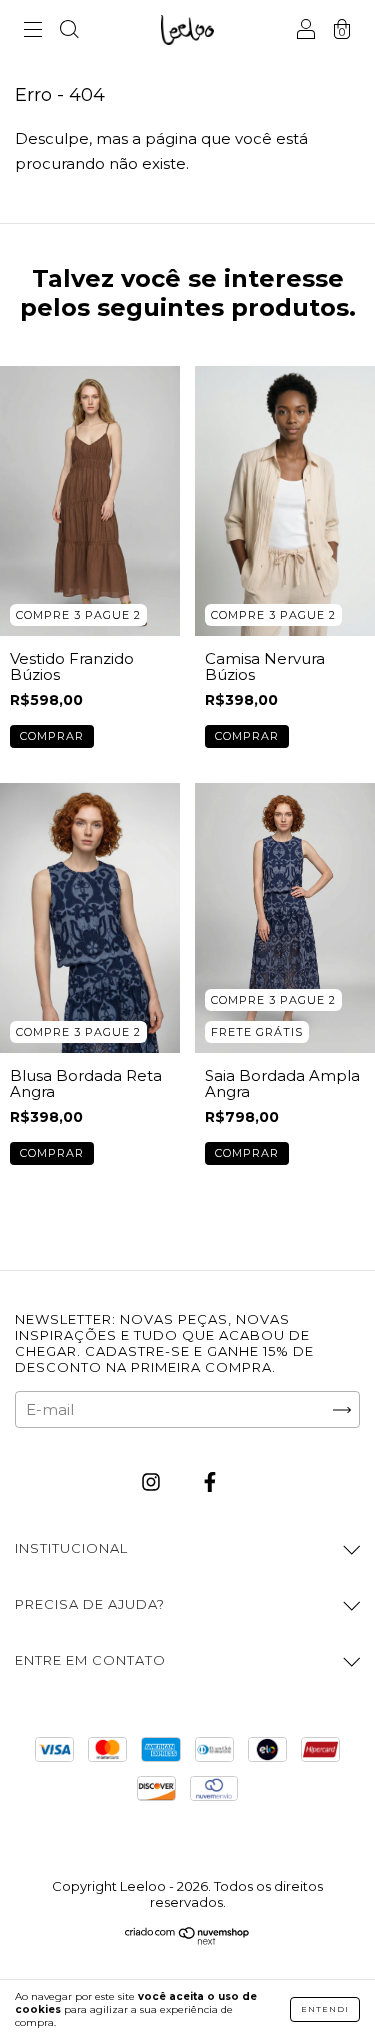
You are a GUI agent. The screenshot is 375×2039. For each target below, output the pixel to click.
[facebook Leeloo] (210, 1482)
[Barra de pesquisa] (69, 31)
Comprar (52, 736)
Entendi (325, 2009)
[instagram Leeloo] (153, 1482)
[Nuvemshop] (187, 1939)
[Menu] (33, 31)
